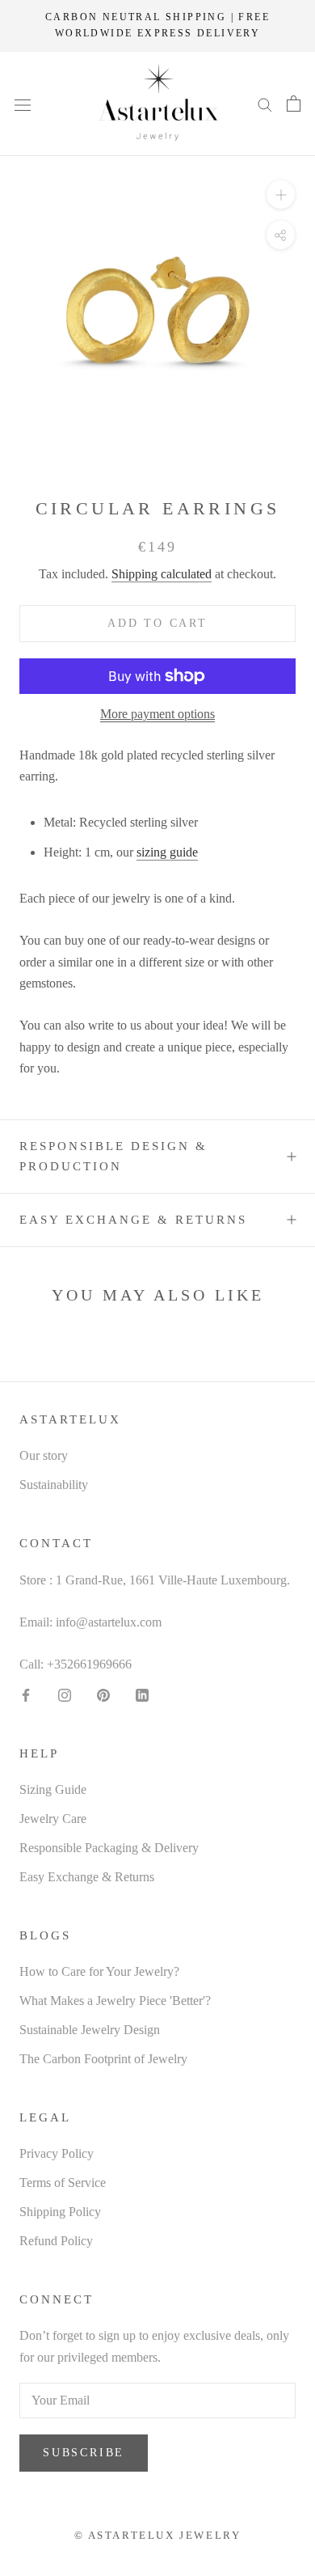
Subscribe (84, 2453)
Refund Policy (56, 2241)
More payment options (157, 714)
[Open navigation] (23, 104)
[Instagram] (65, 1694)
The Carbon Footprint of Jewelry (103, 2059)
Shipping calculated (162, 574)
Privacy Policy (57, 2153)
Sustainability (54, 1485)
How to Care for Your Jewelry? (99, 1971)
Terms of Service (63, 2183)
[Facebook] (26, 1694)
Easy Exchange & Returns (133, 1220)
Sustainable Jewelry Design (90, 2030)
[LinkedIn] (142, 1694)
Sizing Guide (53, 1789)
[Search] (265, 104)
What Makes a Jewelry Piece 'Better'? (115, 2001)
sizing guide (167, 852)
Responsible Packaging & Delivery (109, 1848)
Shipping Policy (60, 2212)
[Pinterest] (103, 1694)
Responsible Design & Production (113, 1156)
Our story (44, 1455)
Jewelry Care (53, 1819)
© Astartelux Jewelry (158, 2535)
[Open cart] (294, 104)
